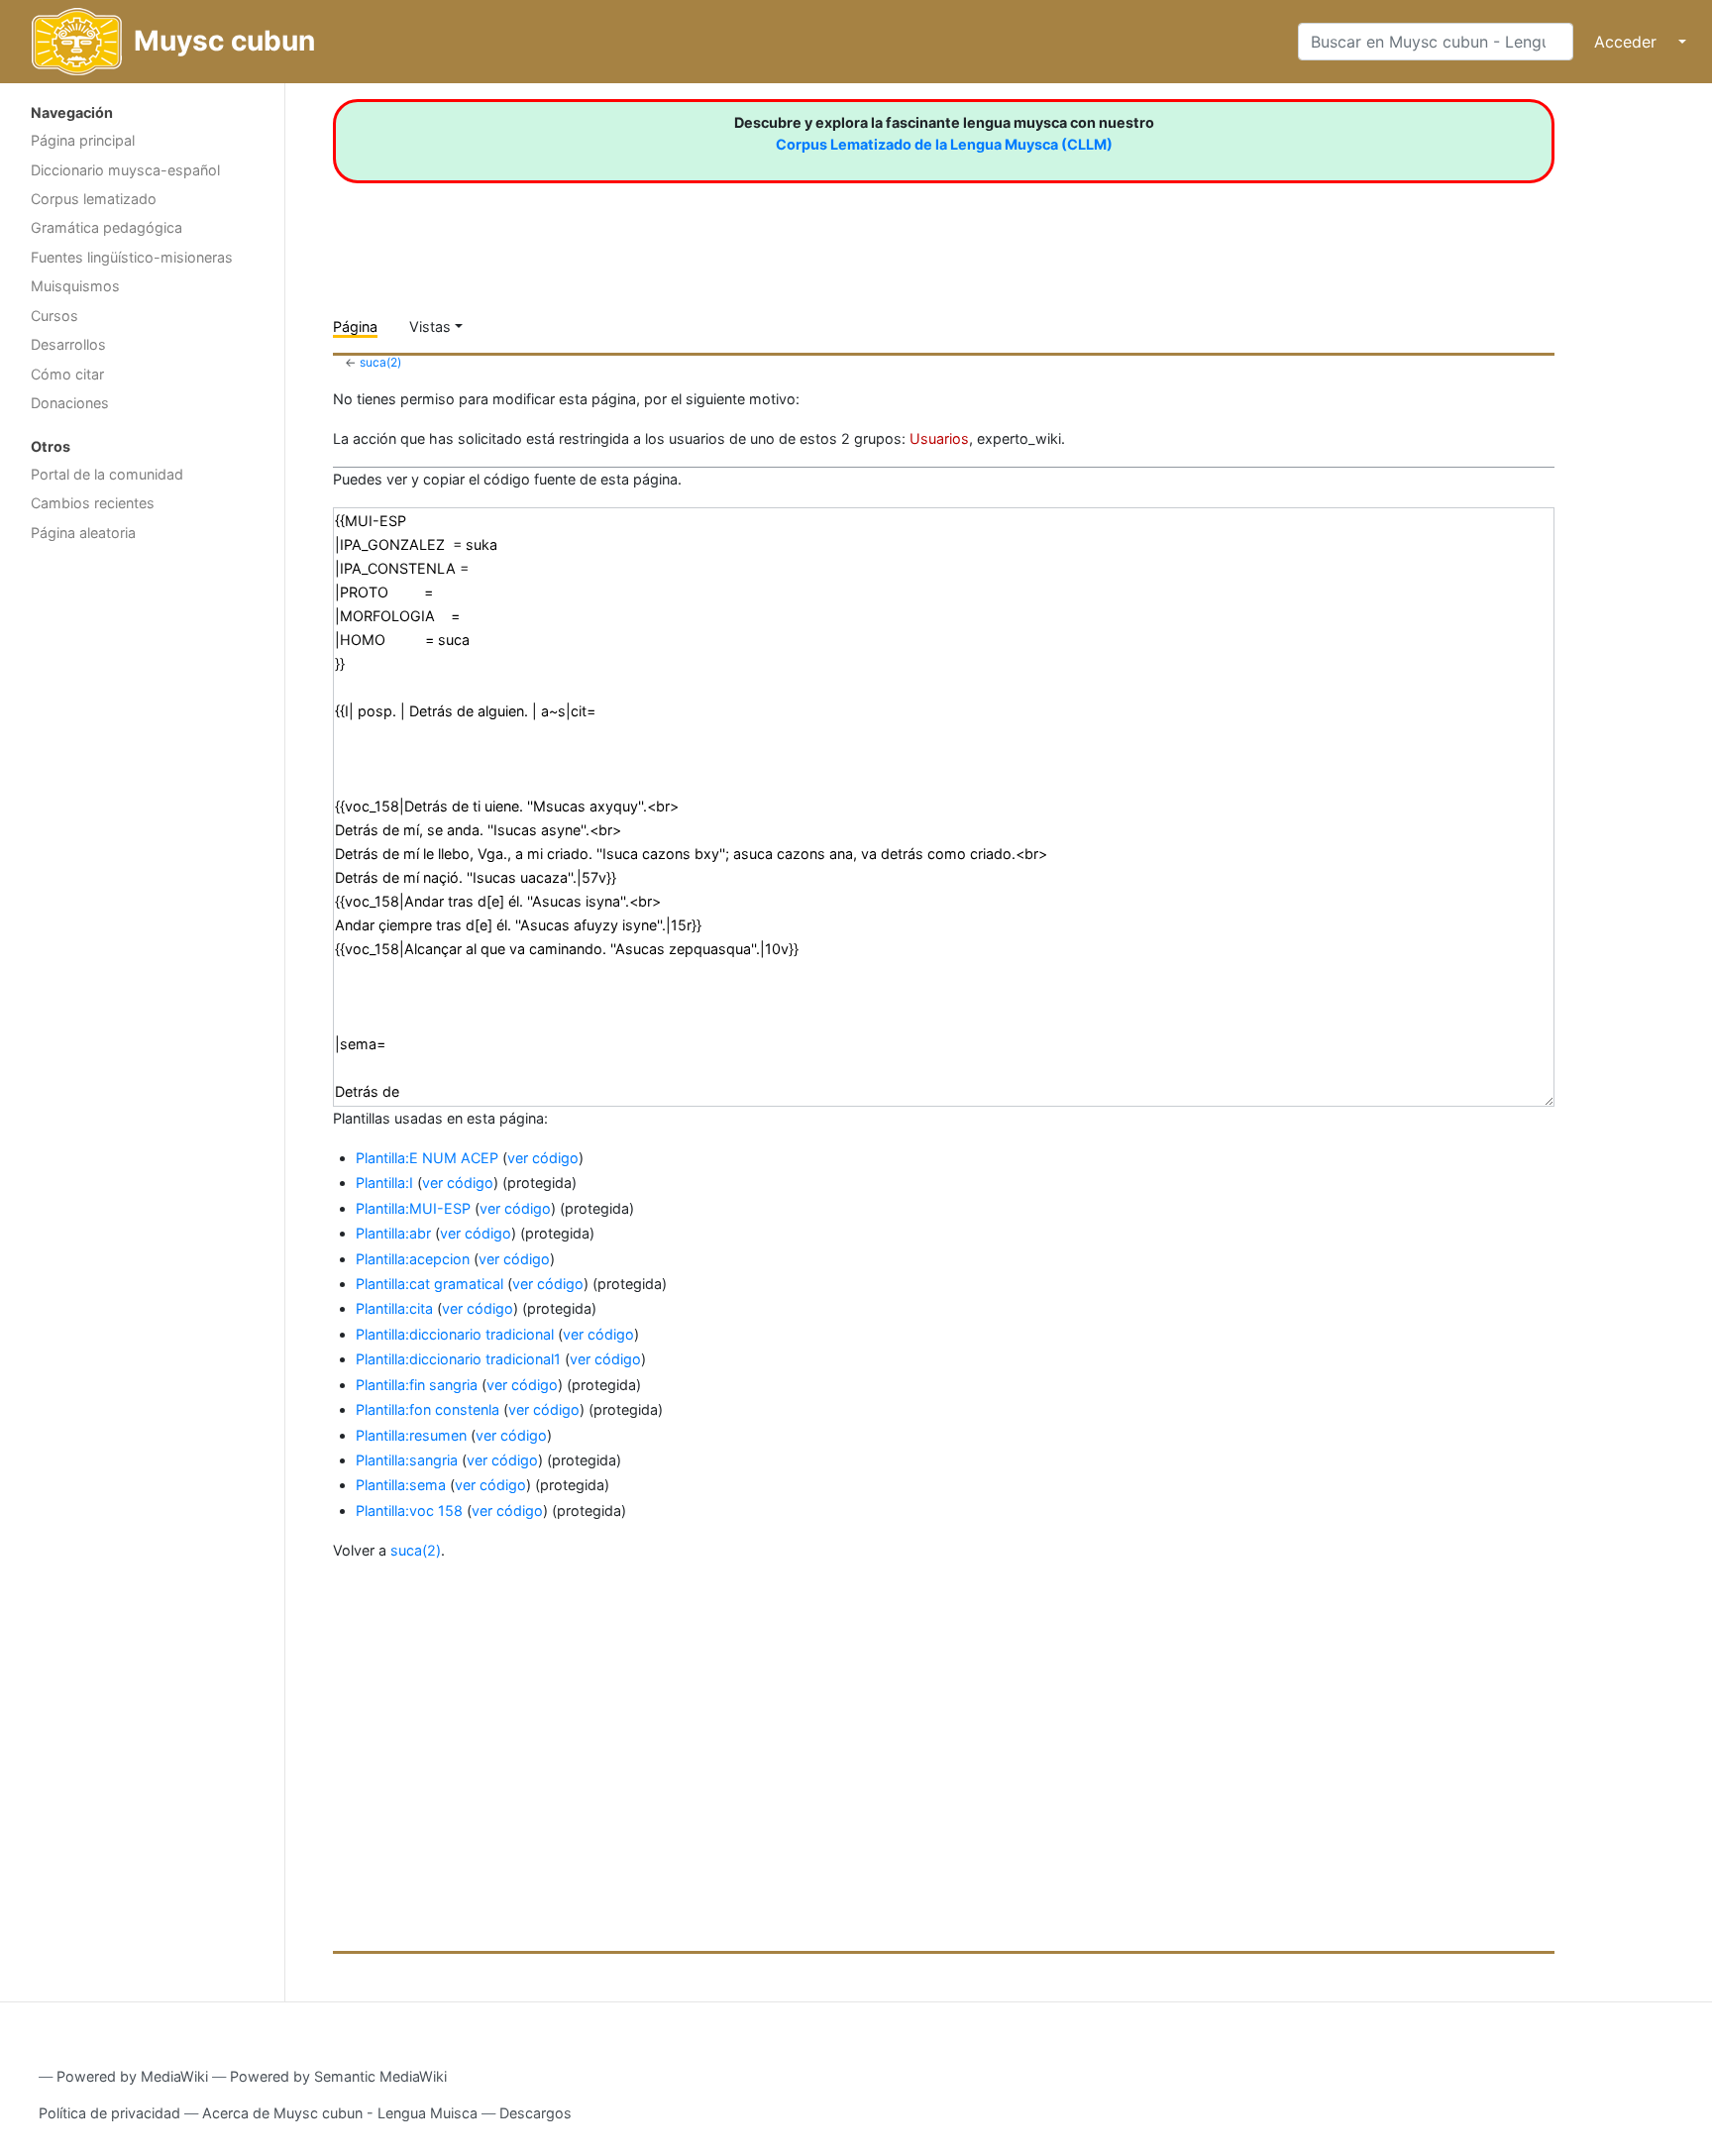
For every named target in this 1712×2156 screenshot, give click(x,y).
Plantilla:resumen (411, 1435)
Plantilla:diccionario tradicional (455, 1334)
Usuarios (939, 438)
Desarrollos (68, 344)
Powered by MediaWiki (132, 2076)
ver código (543, 1158)
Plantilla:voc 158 (409, 1510)
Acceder (1625, 42)
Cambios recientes (93, 503)
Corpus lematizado (94, 199)
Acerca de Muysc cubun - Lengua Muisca (340, 2113)
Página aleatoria (83, 533)
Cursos (54, 316)
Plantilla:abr (393, 1233)
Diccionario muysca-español (125, 170)
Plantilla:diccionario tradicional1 (458, 1359)
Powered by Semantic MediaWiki (338, 2076)
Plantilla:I (384, 1183)
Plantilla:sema (401, 1485)
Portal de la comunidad (107, 474)
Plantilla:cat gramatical (429, 1284)
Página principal (83, 140)
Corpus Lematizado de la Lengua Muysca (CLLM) (944, 144)
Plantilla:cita (394, 1308)
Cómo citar (67, 374)
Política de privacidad (109, 2113)
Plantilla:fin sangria (417, 1385)
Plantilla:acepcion (413, 1259)
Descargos (535, 2113)
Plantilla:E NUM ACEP (427, 1158)
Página (355, 326)
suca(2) (380, 362)
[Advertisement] (142, 867)
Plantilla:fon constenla (428, 1409)
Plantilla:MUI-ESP (413, 1208)
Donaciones (70, 403)
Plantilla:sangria (407, 1460)
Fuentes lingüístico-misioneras (132, 257)
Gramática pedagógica (107, 227)
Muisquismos (75, 286)
